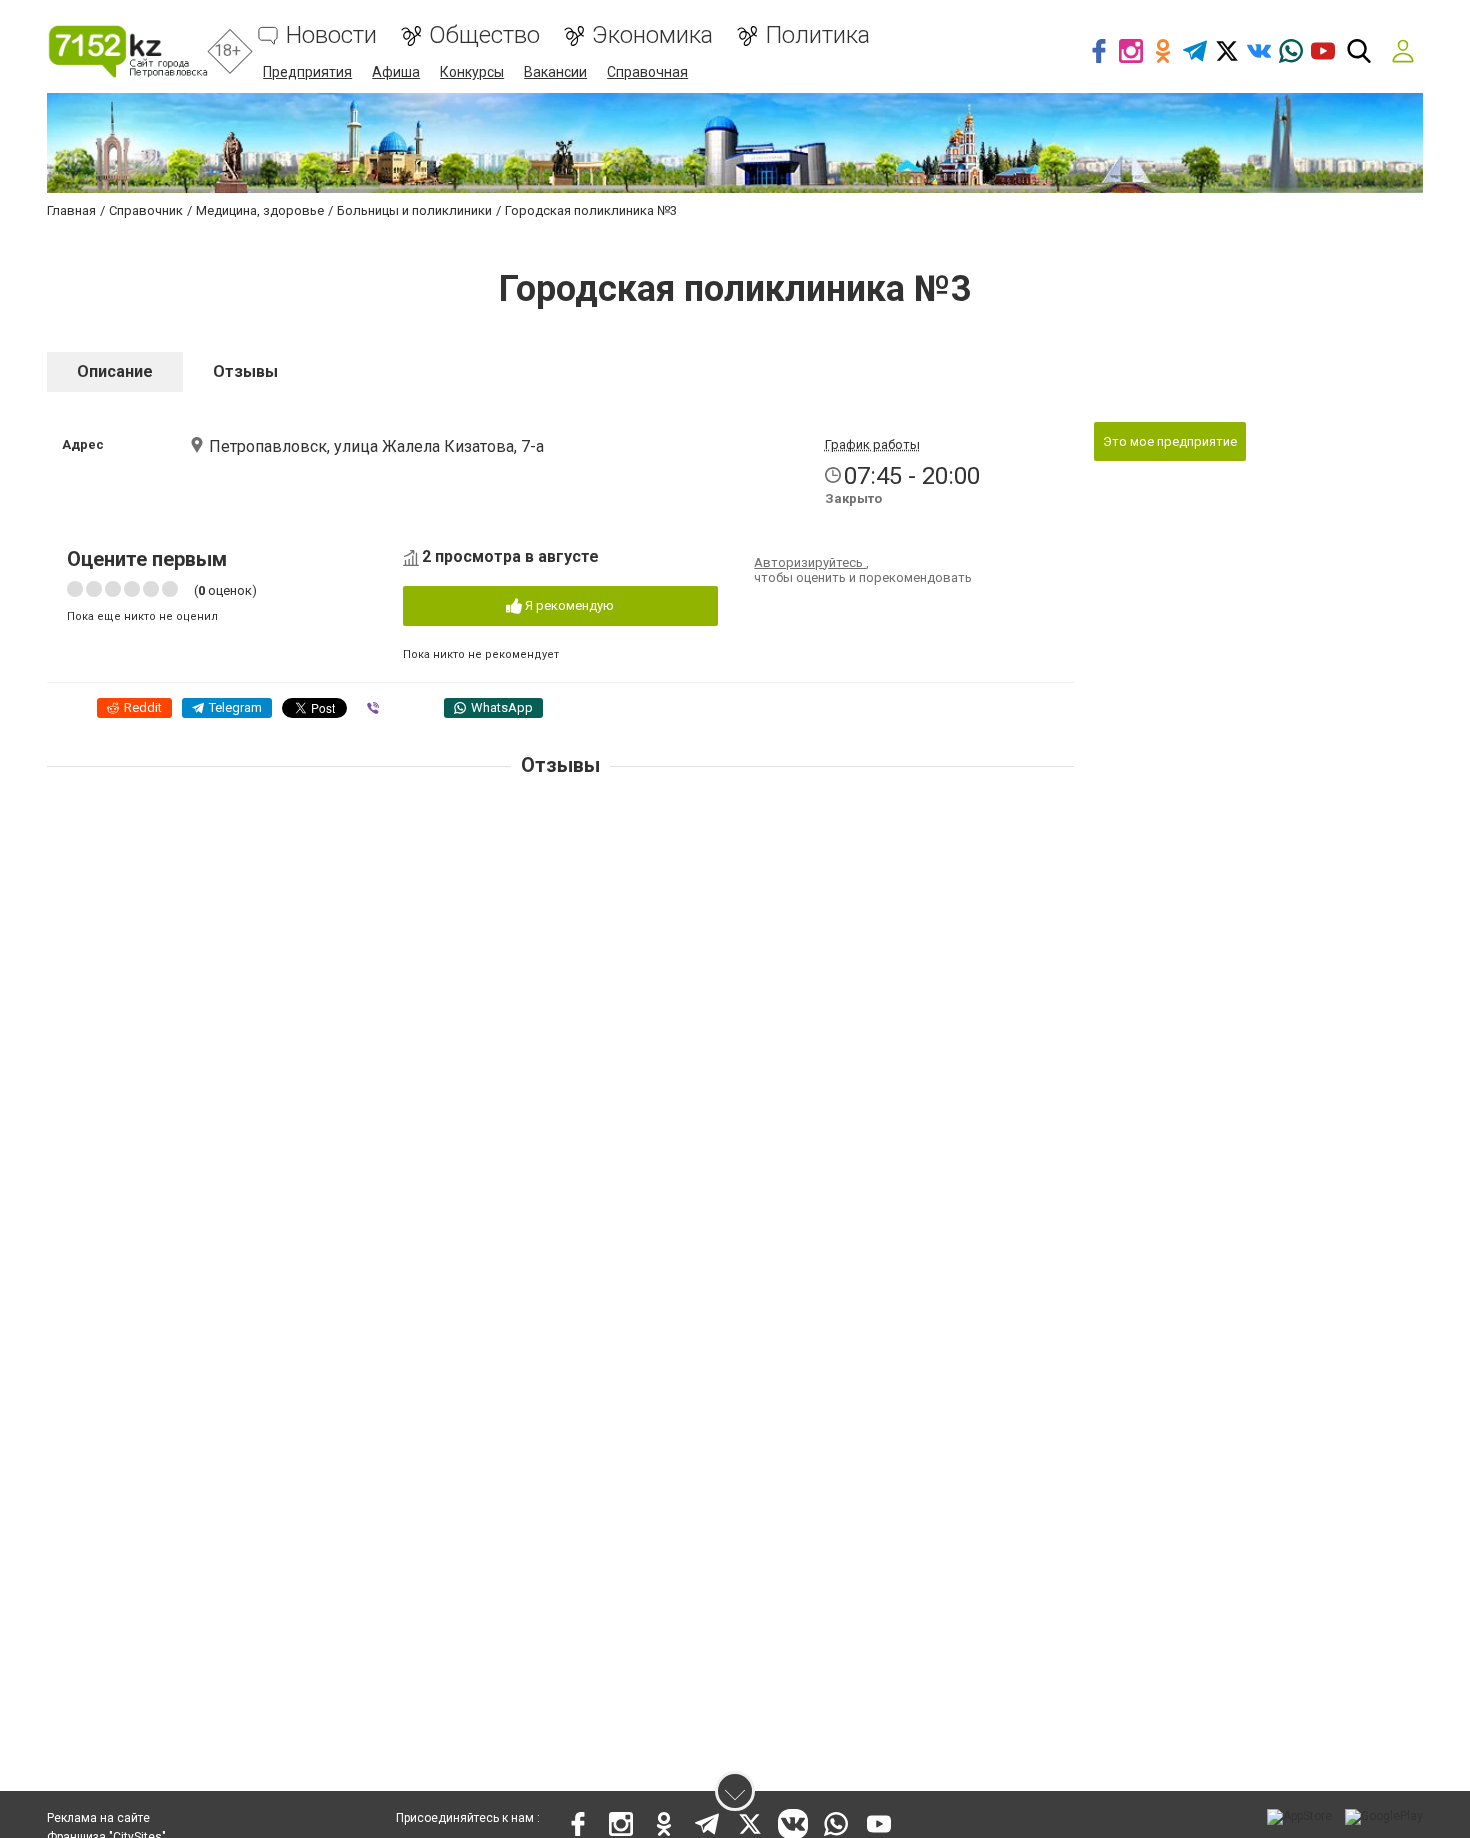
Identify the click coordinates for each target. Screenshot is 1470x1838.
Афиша (396, 72)
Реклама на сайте (98, 1818)
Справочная (647, 72)
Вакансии (555, 72)
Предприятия (307, 72)
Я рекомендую (568, 605)
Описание (115, 371)
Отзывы (245, 371)
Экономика (652, 35)
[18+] (127, 51)
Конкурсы (472, 72)
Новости (331, 35)
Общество (484, 35)
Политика (817, 35)
